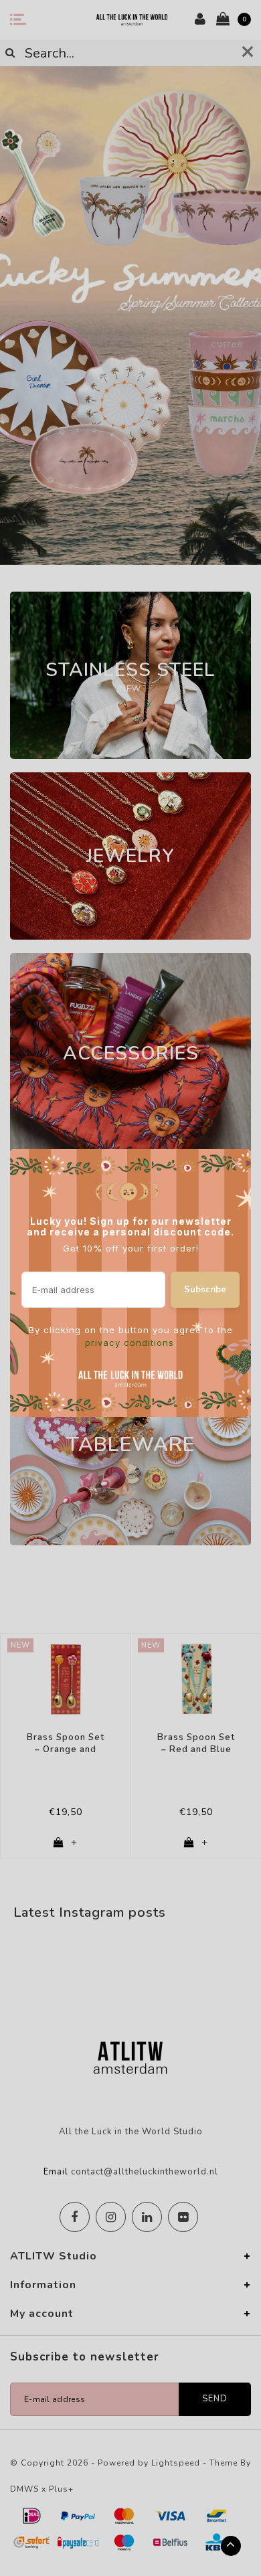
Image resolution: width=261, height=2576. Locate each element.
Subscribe (205, 1290)
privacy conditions (129, 1343)
